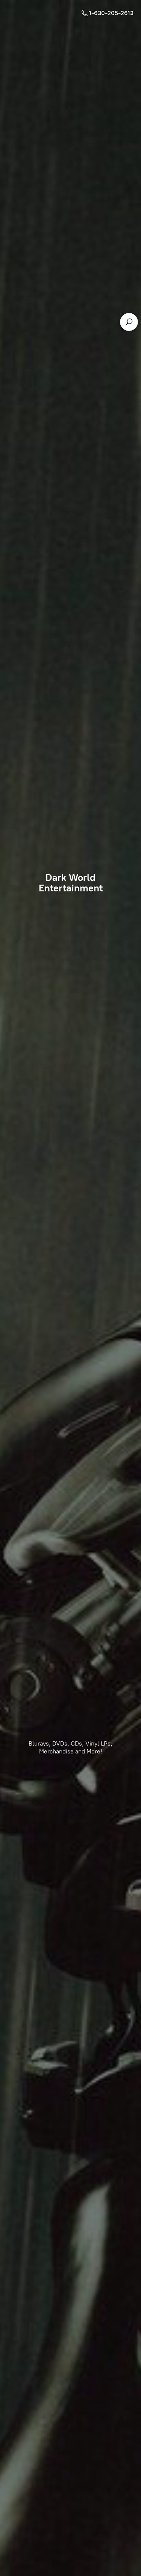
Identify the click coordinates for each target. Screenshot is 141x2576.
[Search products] (129, 322)
